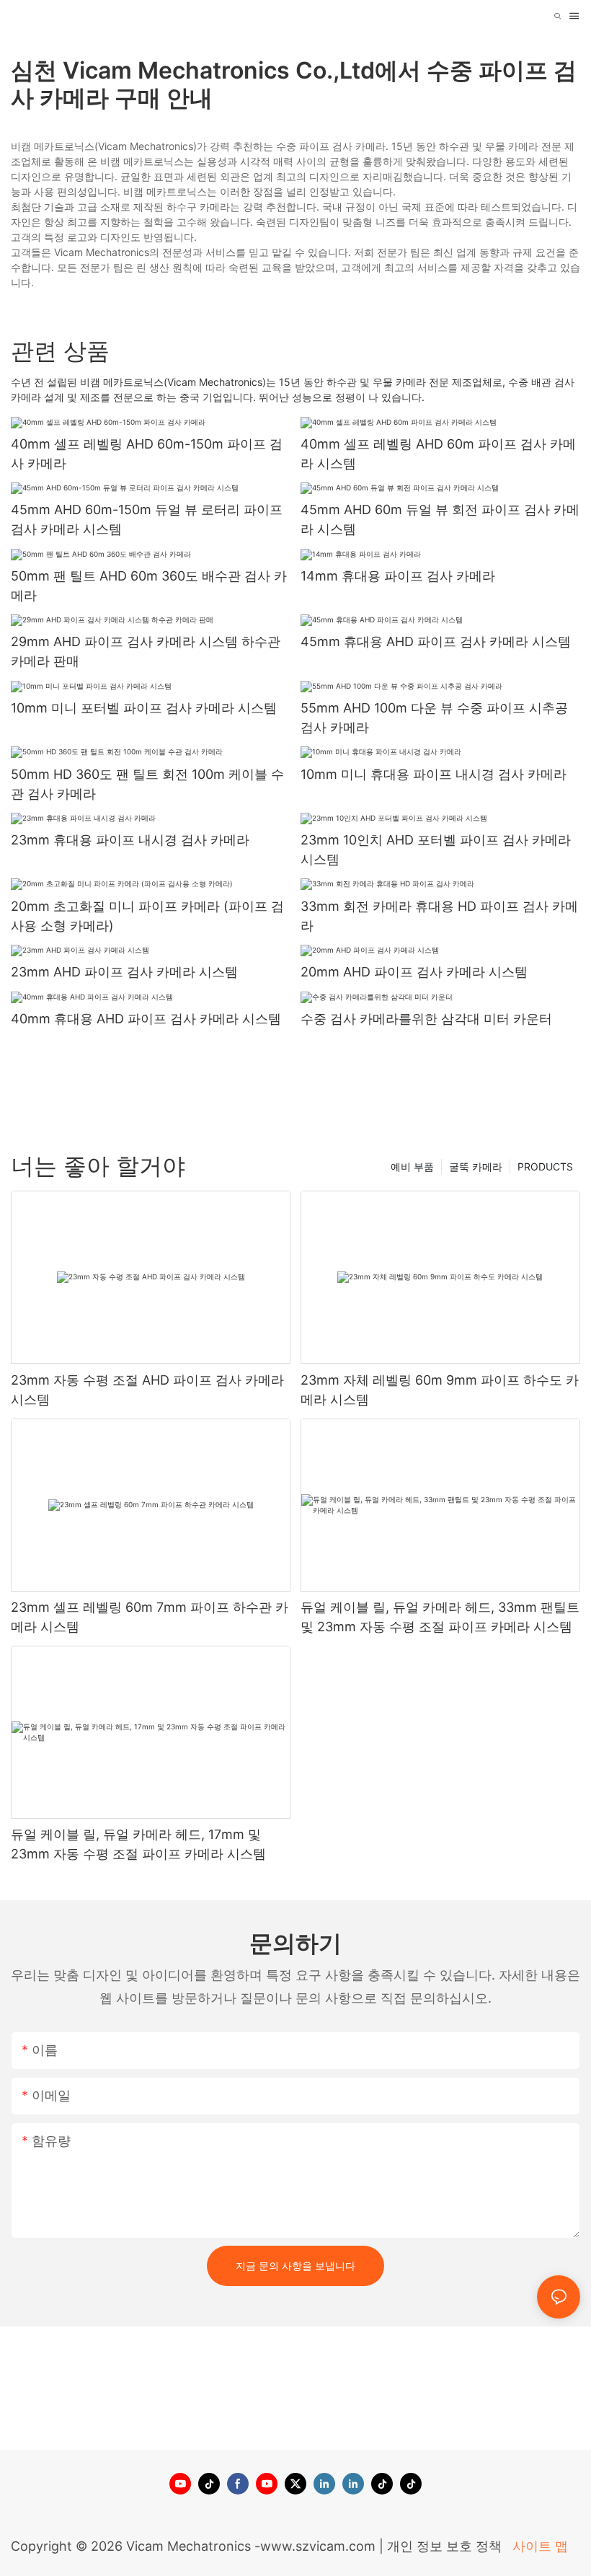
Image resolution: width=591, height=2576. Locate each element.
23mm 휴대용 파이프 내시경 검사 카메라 (130, 840)
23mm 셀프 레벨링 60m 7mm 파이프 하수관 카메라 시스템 (150, 1617)
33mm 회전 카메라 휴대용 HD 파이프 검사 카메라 (439, 916)
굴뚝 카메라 (476, 1166)
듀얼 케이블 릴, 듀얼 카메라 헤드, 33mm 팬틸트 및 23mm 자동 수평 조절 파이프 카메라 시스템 (440, 1617)
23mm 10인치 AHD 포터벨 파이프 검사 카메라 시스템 (436, 850)
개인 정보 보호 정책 (446, 2546)
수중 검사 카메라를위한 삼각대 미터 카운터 (426, 1019)
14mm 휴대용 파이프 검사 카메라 (398, 576)
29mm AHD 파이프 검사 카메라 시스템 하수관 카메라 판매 (146, 651)
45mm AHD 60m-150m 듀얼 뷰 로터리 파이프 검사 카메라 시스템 (147, 519)
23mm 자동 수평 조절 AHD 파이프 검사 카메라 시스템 (147, 1390)
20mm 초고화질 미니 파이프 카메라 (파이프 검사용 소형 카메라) (147, 916)
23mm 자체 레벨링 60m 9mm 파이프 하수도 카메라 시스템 (440, 1390)
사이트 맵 (538, 2546)
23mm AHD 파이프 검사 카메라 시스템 (124, 972)
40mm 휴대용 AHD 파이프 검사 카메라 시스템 (146, 1019)
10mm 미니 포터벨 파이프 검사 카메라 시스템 (144, 708)
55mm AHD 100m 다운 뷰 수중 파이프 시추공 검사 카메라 (434, 718)
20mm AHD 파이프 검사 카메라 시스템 (414, 972)
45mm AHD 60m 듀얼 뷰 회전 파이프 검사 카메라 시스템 (440, 519)
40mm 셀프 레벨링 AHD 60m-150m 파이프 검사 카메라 (147, 454)
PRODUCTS (545, 1166)
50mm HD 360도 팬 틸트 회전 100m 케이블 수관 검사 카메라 (147, 784)
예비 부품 (412, 1166)
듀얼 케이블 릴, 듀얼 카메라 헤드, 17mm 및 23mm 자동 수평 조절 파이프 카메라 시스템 (138, 1844)
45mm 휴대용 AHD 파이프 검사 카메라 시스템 (436, 641)
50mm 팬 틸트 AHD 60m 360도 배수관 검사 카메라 (149, 586)
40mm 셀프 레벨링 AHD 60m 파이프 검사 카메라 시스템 (438, 454)
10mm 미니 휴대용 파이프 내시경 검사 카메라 (434, 774)
